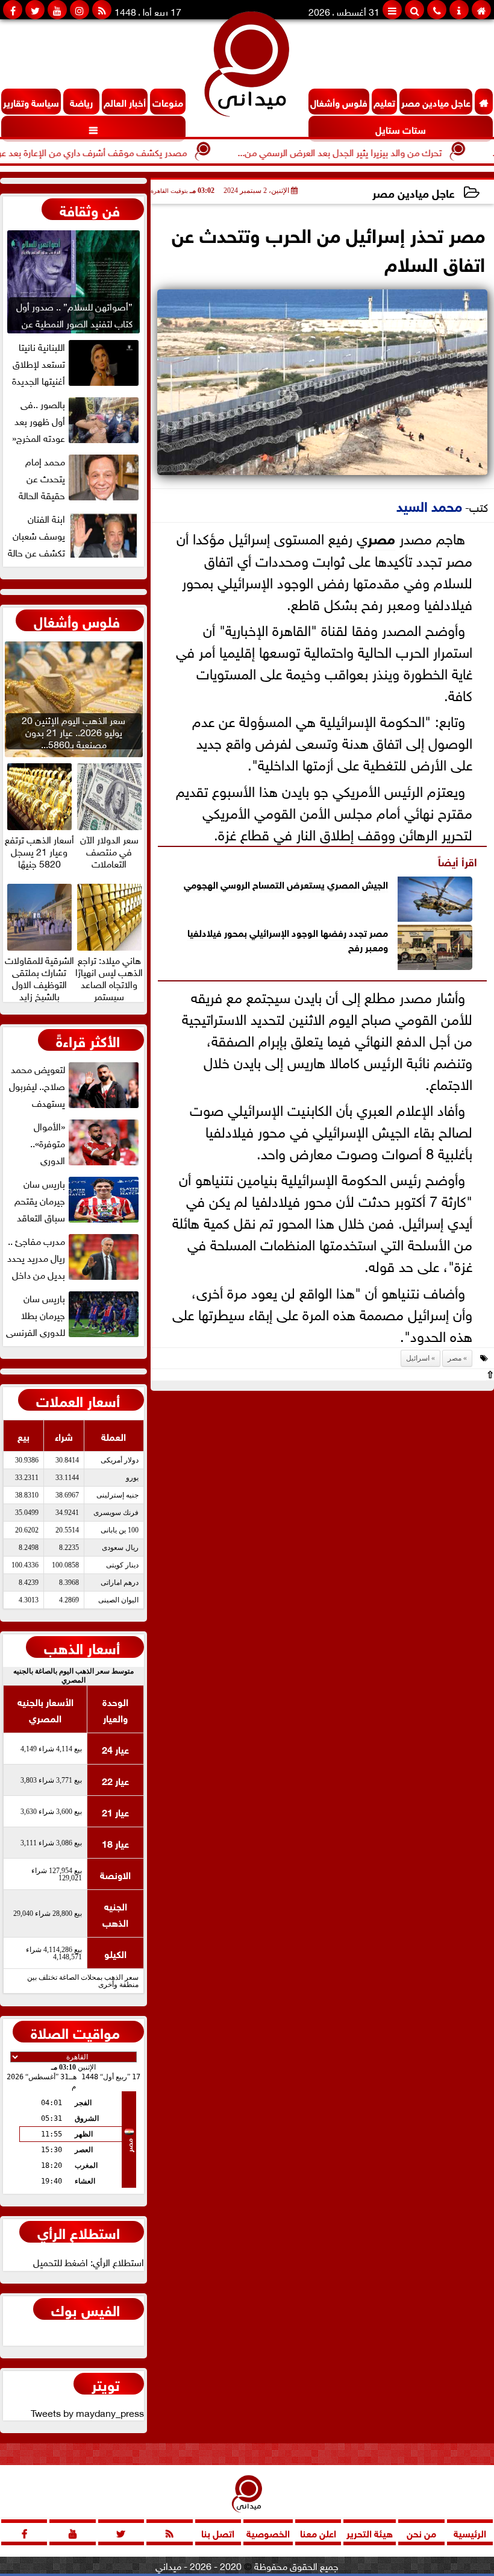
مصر (381, 537)
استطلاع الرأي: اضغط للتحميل (89, 2261)
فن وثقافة (90, 209)
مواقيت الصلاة (75, 2032)
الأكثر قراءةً (88, 1040)
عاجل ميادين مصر (414, 192)
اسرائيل (418, 1358)
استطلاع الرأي (79, 2232)
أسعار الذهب (82, 1647)
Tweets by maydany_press (87, 2412)
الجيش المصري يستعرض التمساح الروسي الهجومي (286, 883)
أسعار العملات (78, 1400)
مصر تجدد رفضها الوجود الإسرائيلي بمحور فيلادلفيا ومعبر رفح (288, 939)
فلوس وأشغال (77, 620)
